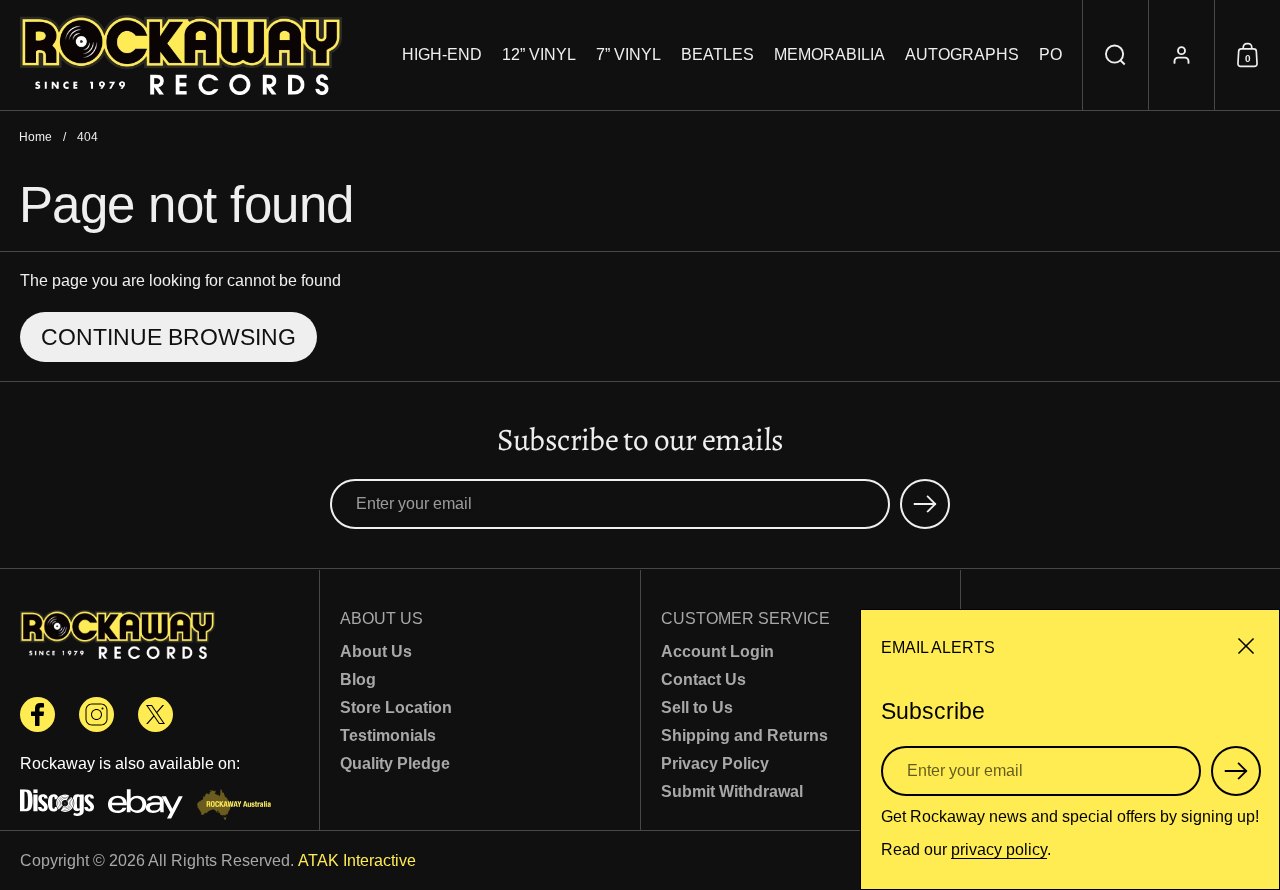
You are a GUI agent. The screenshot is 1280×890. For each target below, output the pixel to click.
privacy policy (999, 849)
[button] (1115, 55)
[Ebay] (145, 806)
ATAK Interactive (357, 860)
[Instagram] (96, 714)
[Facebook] (37, 714)
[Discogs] (57, 806)
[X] (155, 714)
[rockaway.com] (181, 55)
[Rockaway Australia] (234, 806)
